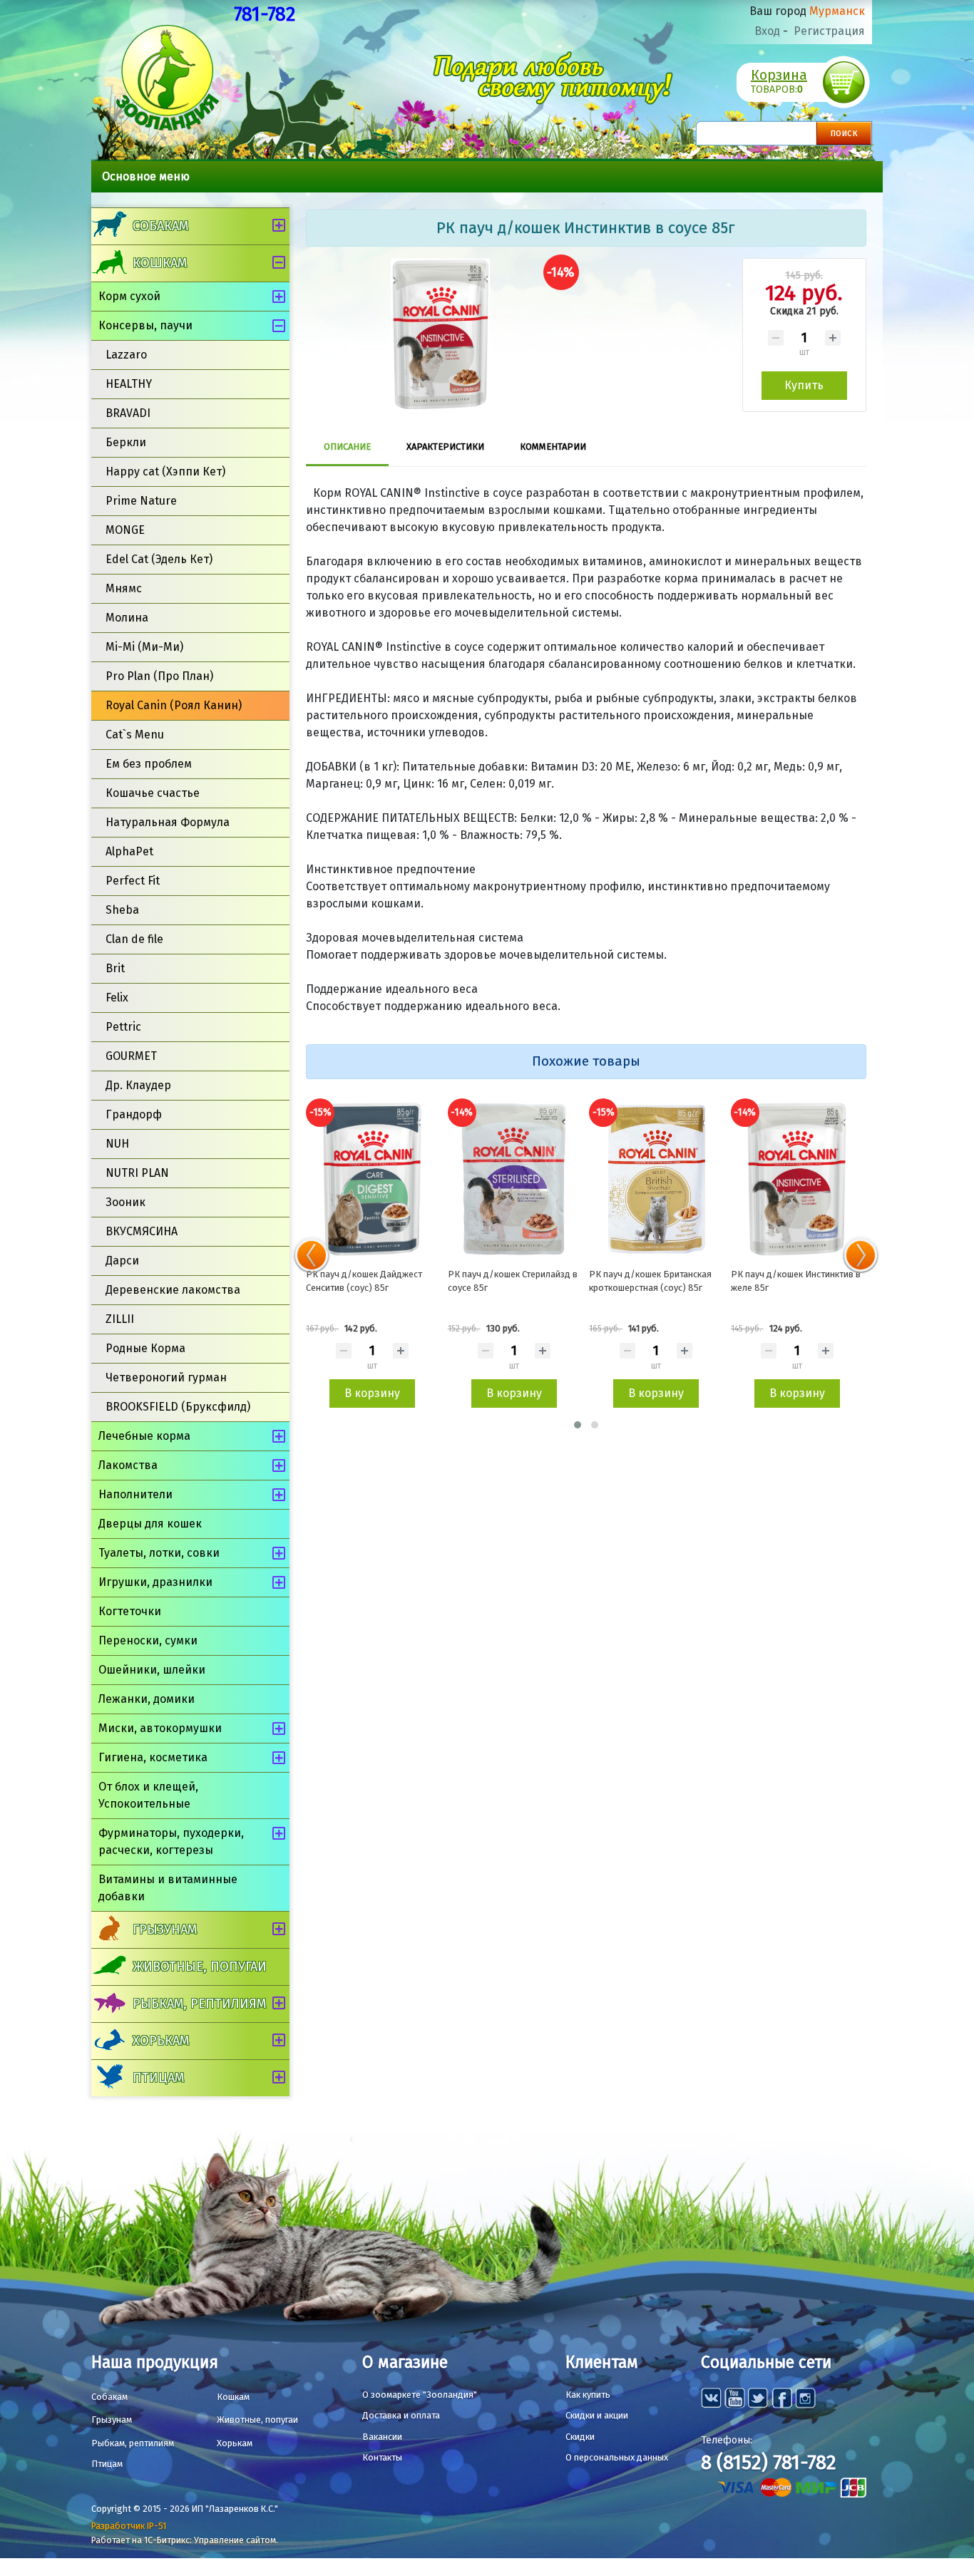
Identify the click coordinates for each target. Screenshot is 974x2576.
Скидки (580, 2437)
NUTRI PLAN (137, 1173)
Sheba (122, 910)
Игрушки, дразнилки (155, 1582)
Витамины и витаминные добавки (168, 1888)
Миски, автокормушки (160, 1728)
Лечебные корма (144, 1436)
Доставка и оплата (401, 2415)
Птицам (158, 2078)
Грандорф (134, 1114)
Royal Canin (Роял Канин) (174, 705)
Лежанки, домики (147, 1699)
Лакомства (128, 1465)
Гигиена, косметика (153, 1757)
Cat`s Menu (135, 735)
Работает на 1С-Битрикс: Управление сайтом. (185, 2540)
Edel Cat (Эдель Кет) (159, 559)
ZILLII (120, 1319)
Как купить (588, 2395)
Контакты (382, 2457)
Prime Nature (141, 501)
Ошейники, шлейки (152, 1670)
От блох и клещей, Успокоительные (148, 1795)
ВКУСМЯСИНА (142, 1231)
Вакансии (382, 2437)
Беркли (126, 442)
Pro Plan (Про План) (159, 676)
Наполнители (135, 1494)
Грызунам (165, 1930)
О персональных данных (617, 2457)
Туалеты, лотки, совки (159, 1553)
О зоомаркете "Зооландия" (420, 2395)
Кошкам (160, 263)
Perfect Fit (133, 881)
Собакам (160, 226)
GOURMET (131, 1056)
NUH (117, 1144)
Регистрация (829, 31)
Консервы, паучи (145, 325)
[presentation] (312, 1255)
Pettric (123, 1027)
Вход (767, 31)
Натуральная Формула (168, 822)
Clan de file (134, 939)
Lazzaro (126, 355)
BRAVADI (128, 413)
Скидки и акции (597, 2415)
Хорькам (161, 2041)
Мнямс (124, 588)
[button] (578, 1425)
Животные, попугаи (200, 1967)
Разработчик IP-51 (129, 2526)
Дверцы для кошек (150, 1524)
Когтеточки (130, 1611)
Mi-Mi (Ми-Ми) (144, 647)
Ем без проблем (149, 764)
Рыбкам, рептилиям (199, 2004)
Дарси (122, 1261)
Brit (115, 968)
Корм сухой (129, 296)
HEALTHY (129, 384)
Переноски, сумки (148, 1640)
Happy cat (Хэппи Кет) (165, 472)
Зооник (125, 1202)
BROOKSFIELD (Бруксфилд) (178, 1407)
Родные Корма (145, 1348)
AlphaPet (129, 851)
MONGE (125, 530)
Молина (127, 618)
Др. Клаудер (138, 1085)
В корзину (372, 1393)
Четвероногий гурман (166, 1377)
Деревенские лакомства (173, 1290)
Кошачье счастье (153, 793)
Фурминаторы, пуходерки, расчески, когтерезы (171, 1841)
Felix (117, 998)
